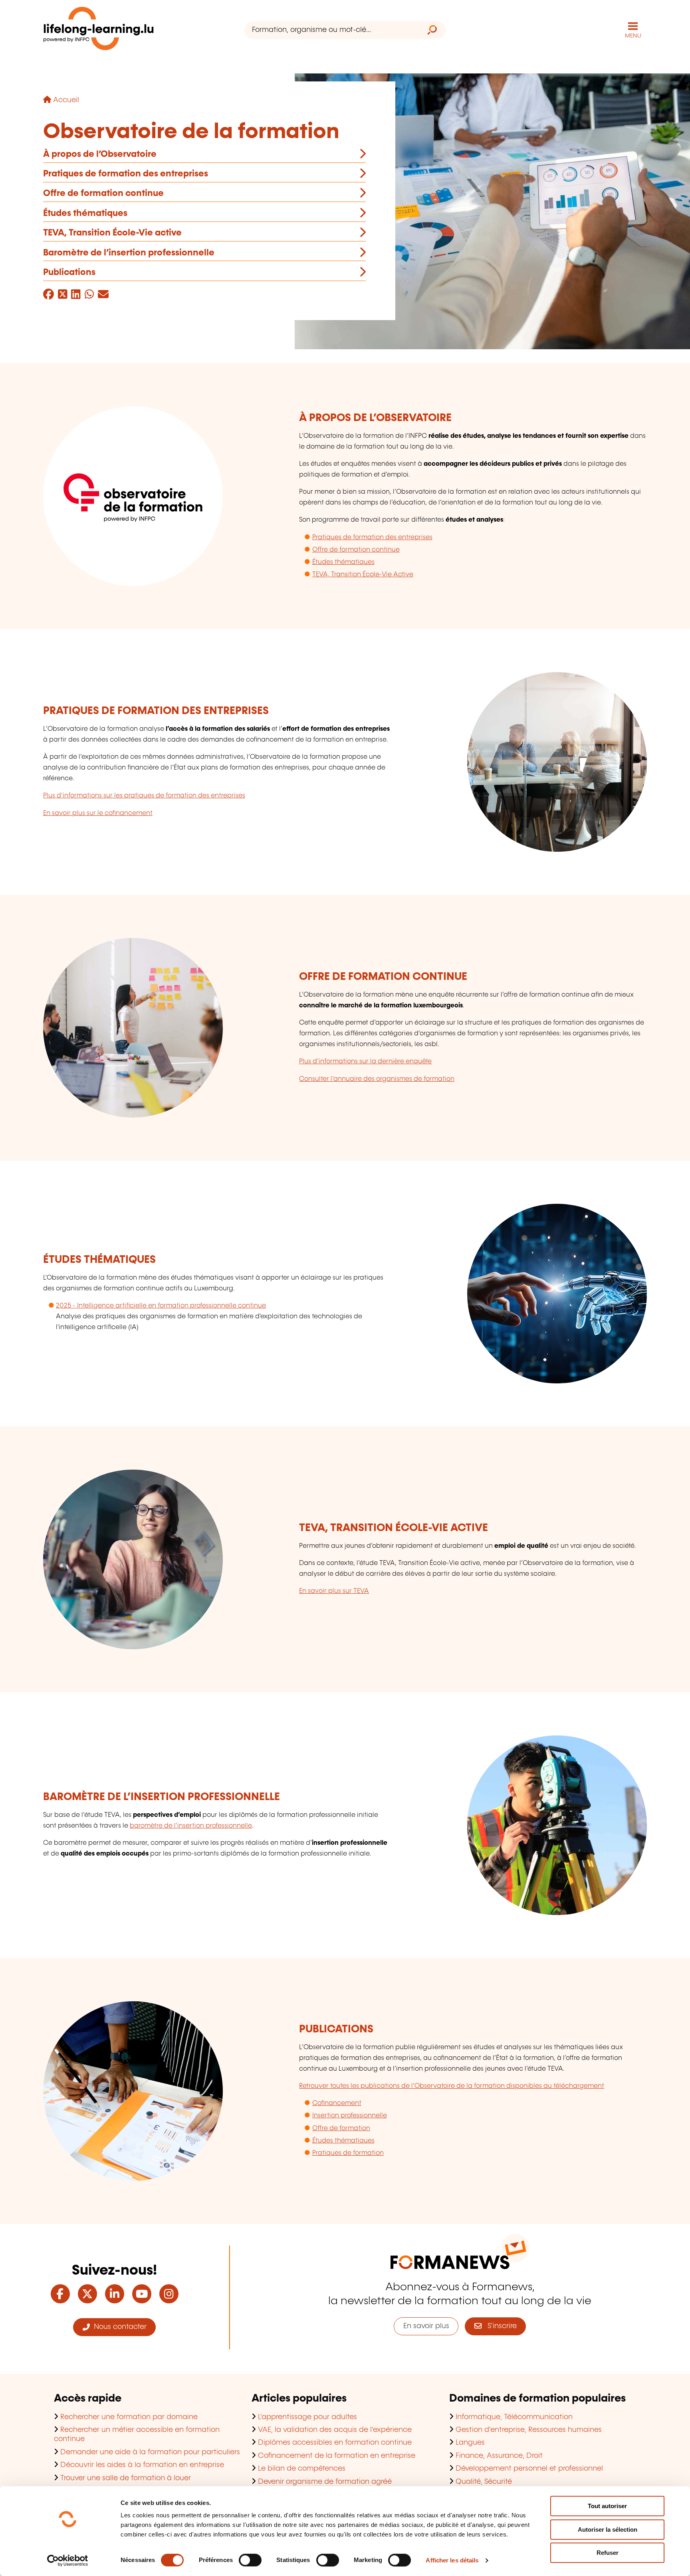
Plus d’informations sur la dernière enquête (365, 1061)
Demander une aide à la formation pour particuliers (150, 2452)
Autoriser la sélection (608, 2530)
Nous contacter (118, 2327)
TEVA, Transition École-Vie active (112, 233)
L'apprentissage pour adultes (307, 2417)
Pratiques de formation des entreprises (126, 174)
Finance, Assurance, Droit (499, 2456)
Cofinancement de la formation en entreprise (337, 2456)
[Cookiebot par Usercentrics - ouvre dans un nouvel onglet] (68, 2560)
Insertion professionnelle (350, 2116)
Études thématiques (85, 213)
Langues (470, 2443)
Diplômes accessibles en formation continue (335, 2443)
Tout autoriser (607, 2506)
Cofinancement (337, 2103)
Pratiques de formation (348, 2153)
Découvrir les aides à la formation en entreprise (142, 2465)
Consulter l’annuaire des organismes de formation (377, 1079)
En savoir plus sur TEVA (334, 1591)
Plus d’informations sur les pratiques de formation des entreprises (144, 796)
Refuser (608, 2553)
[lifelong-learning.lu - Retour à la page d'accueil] (99, 30)
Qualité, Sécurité (484, 2482)
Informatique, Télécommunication (514, 2417)
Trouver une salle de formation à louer (126, 2478)
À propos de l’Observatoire (100, 154)
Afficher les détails (452, 2560)
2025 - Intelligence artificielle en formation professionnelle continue (161, 1306)
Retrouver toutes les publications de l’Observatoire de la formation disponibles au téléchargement (452, 2086)
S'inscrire (499, 2326)
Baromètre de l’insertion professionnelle (129, 253)
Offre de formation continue (103, 193)
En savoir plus (426, 2326)
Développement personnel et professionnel (529, 2469)
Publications (69, 272)
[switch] (250, 2560)
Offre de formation (341, 2128)
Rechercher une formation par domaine (129, 2417)
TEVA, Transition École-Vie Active (363, 575)
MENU (633, 36)
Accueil (66, 100)
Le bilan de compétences (302, 2469)
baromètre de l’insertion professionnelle (191, 1826)
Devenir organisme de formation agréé (325, 2482)
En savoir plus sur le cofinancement (98, 813)
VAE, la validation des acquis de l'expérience (335, 2430)
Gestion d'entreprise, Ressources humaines (529, 2430)
